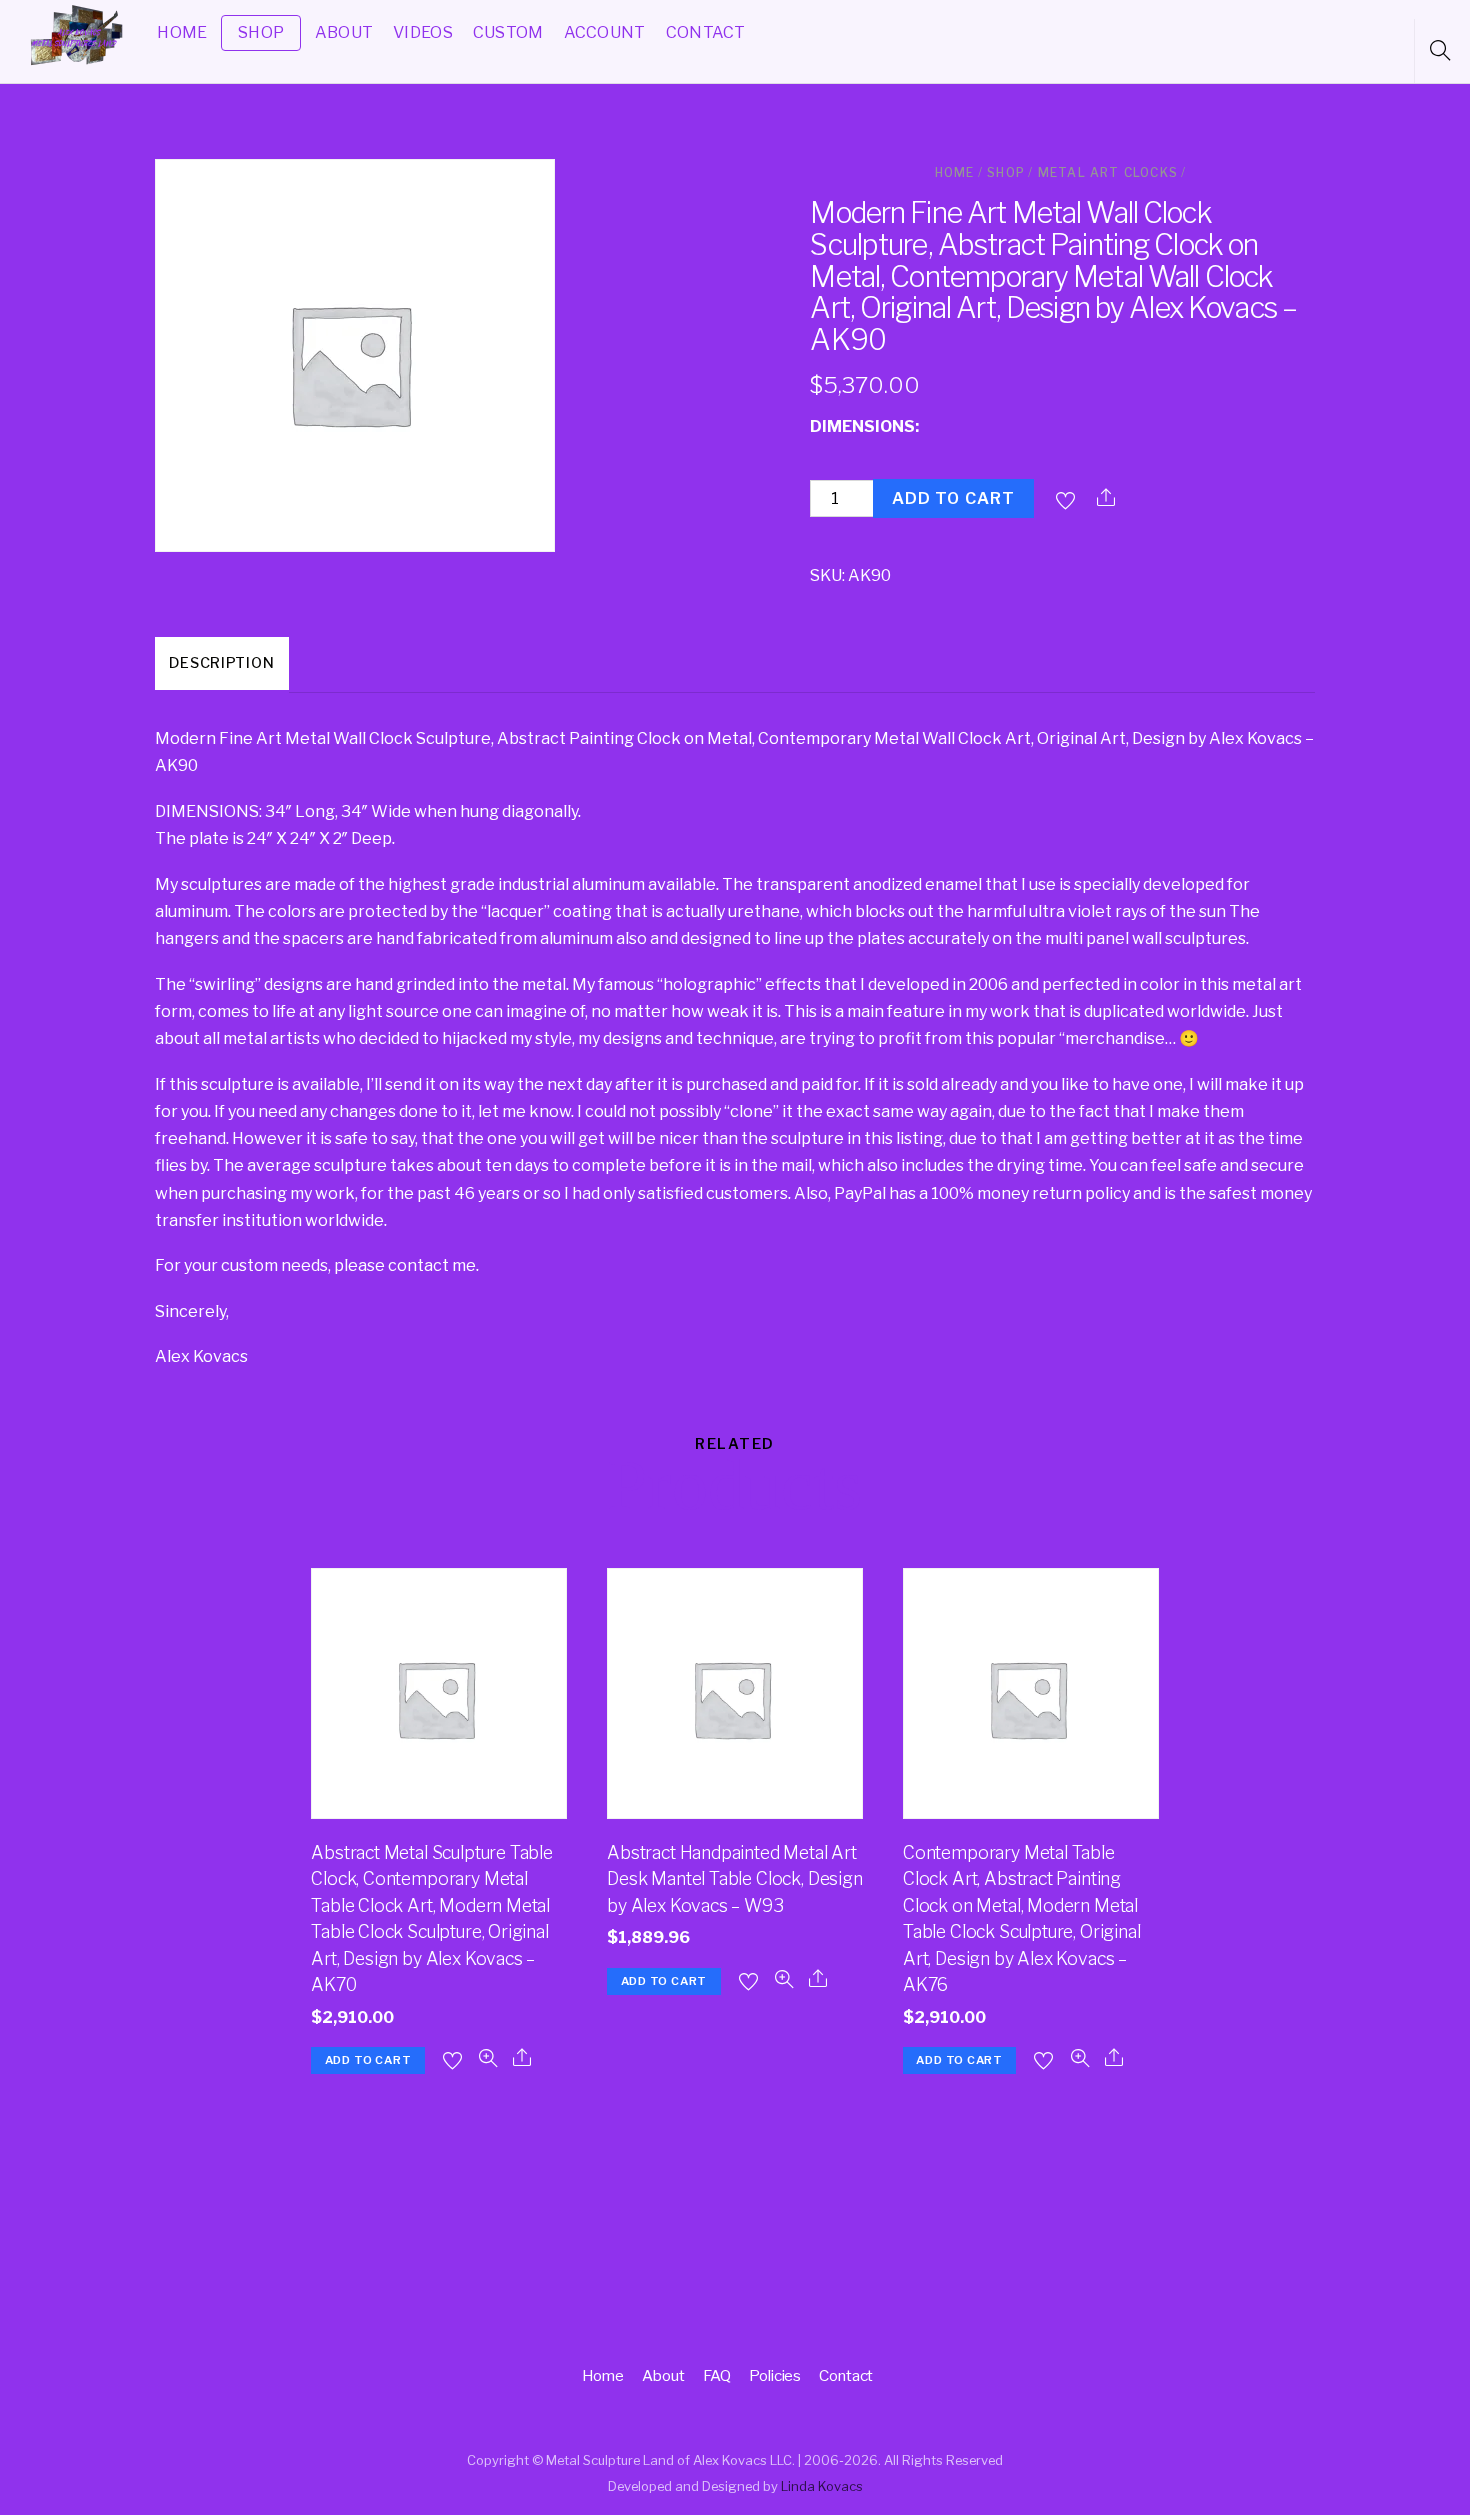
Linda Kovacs (822, 2486)
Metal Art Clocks (1108, 172)
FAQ (717, 2375)
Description (221, 663)
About (663, 2375)
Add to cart (953, 498)
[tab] (222, 665)
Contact (846, 2375)
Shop (1006, 172)
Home (955, 172)
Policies (775, 2375)
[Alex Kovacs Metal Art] (78, 64)
